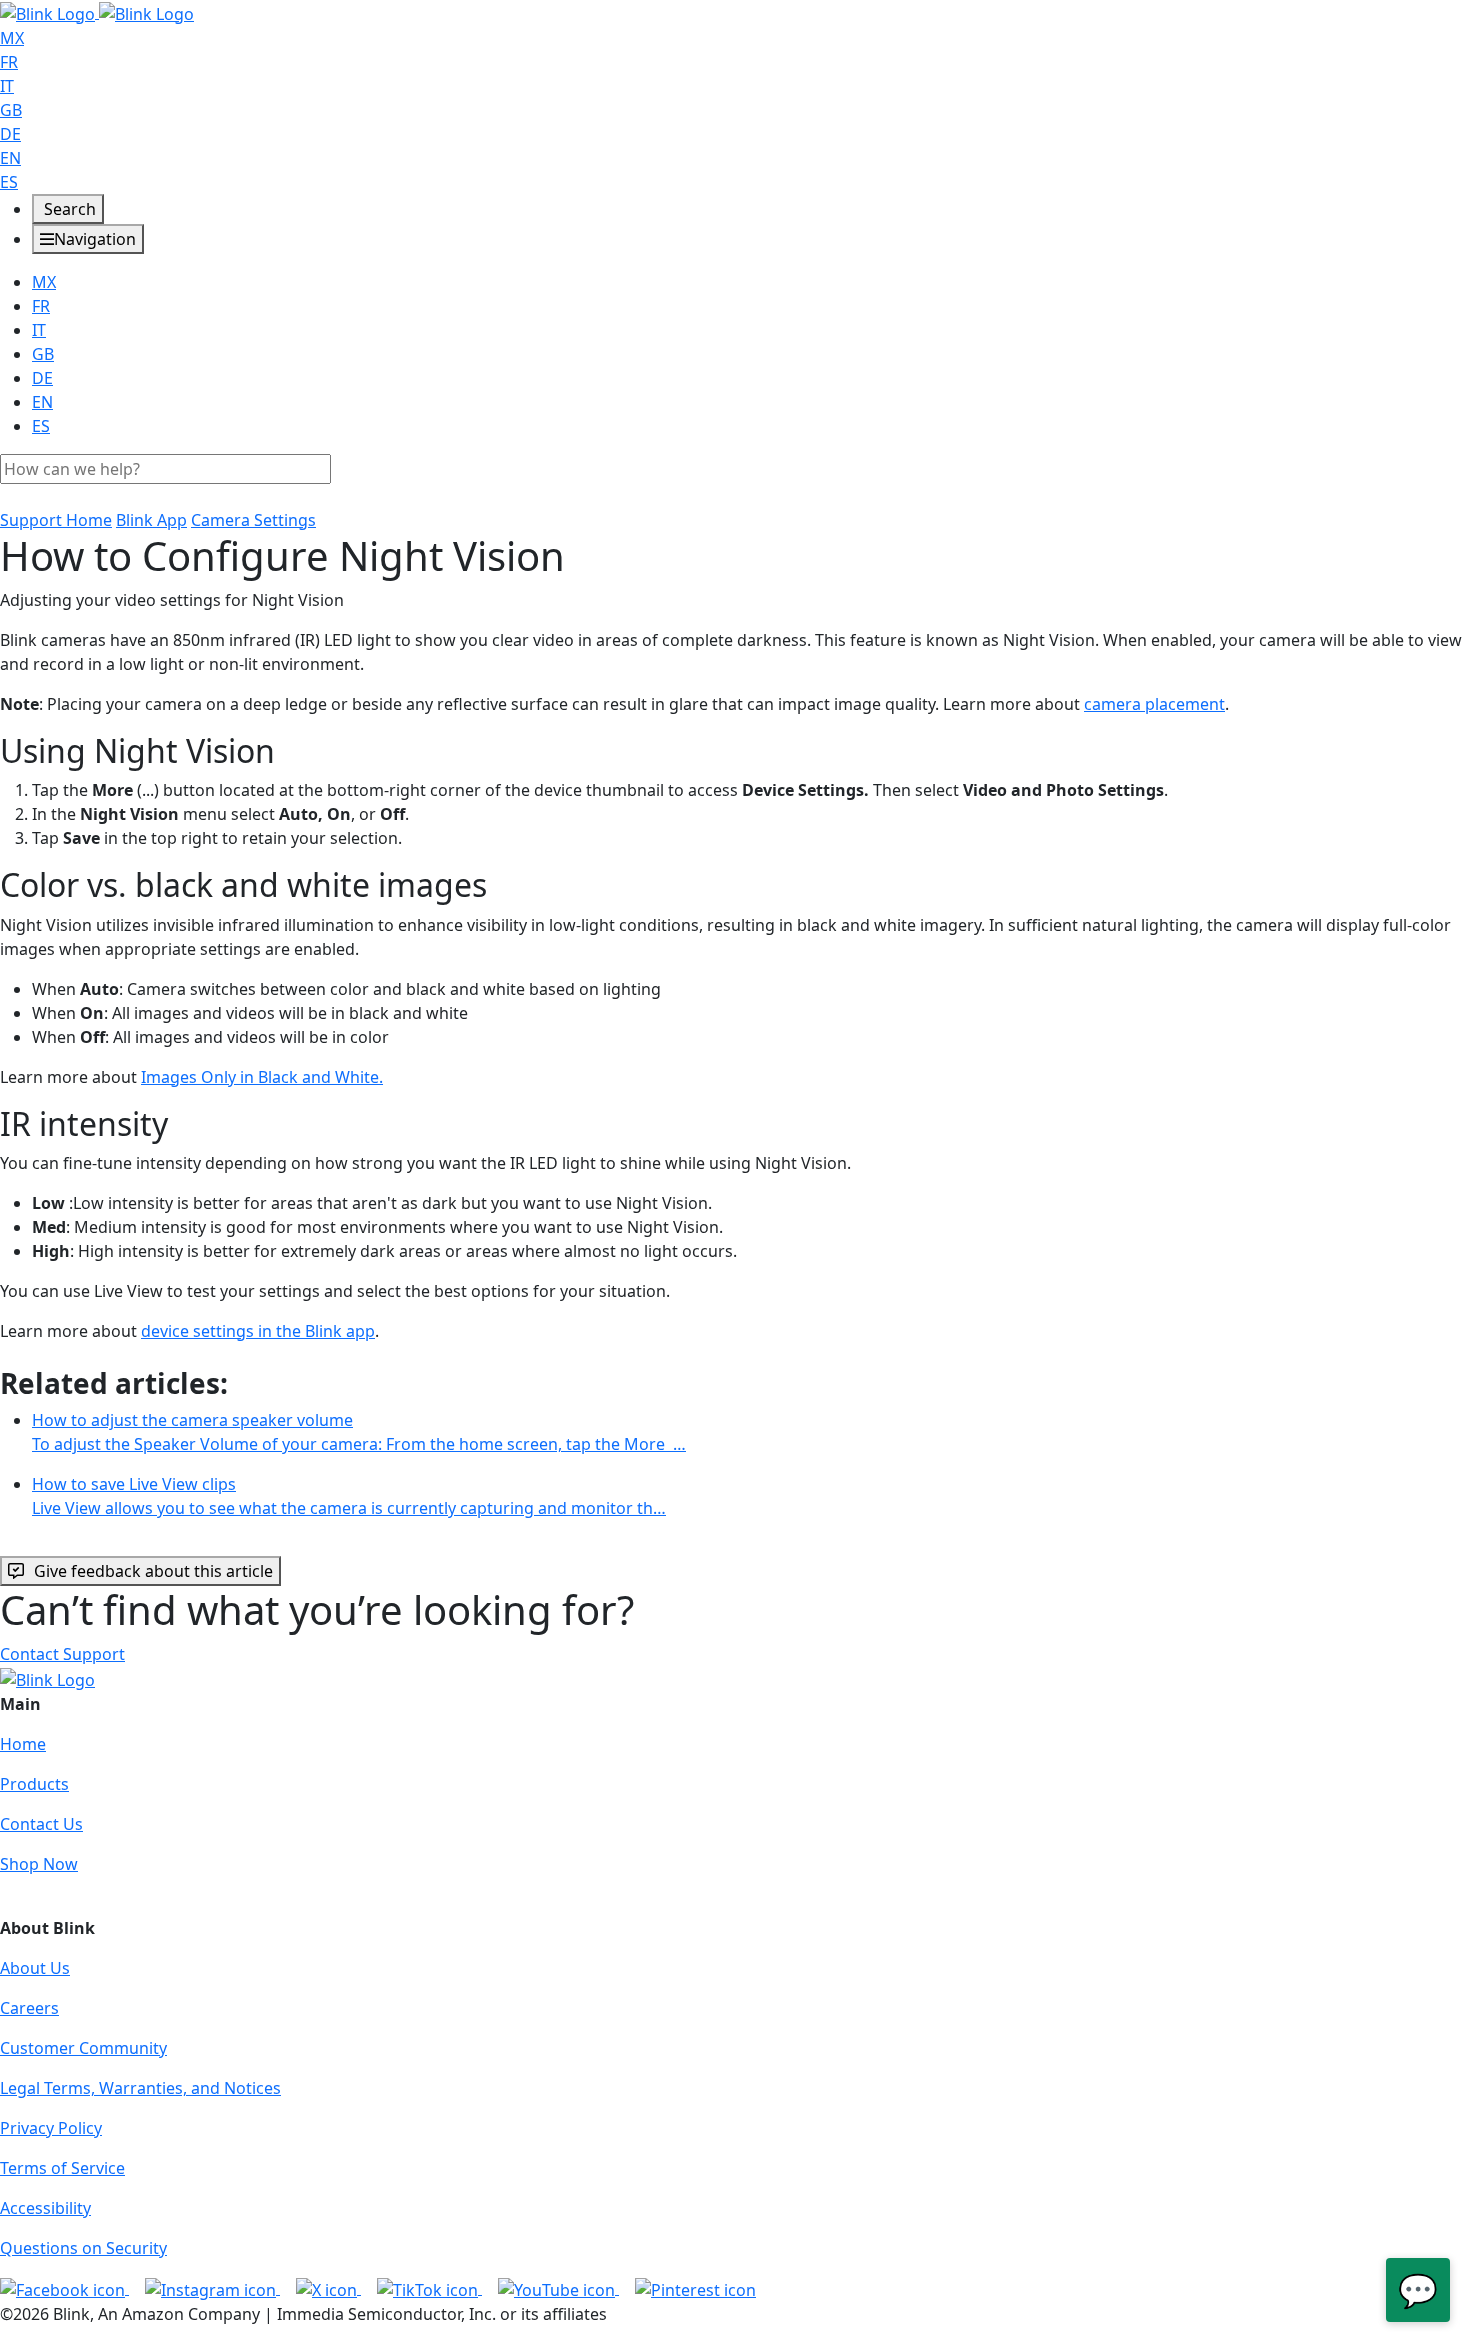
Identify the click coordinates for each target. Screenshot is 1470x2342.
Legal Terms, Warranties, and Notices (140, 2088)
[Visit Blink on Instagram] (212, 2288)
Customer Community (83, 2048)
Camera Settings (253, 520)
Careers (29, 2008)
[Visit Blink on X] (328, 2288)
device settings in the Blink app (258, 1331)
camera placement (1154, 704)
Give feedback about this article (153, 1571)
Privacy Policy (51, 2128)
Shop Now (39, 1864)
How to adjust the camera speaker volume (359, 1432)
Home (23, 1744)
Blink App (151, 520)
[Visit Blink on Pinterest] (695, 2288)
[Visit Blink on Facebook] (64, 2288)
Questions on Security (83, 2248)
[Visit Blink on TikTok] (429, 2288)
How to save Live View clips (349, 1496)
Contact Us (41, 1824)
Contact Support (62, 1654)
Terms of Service (62, 2168)
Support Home (56, 520)
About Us (35, 1968)
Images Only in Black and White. (262, 1077)
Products (34, 1784)
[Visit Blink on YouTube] (558, 2288)
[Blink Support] (97, 12)
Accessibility (45, 2208)
